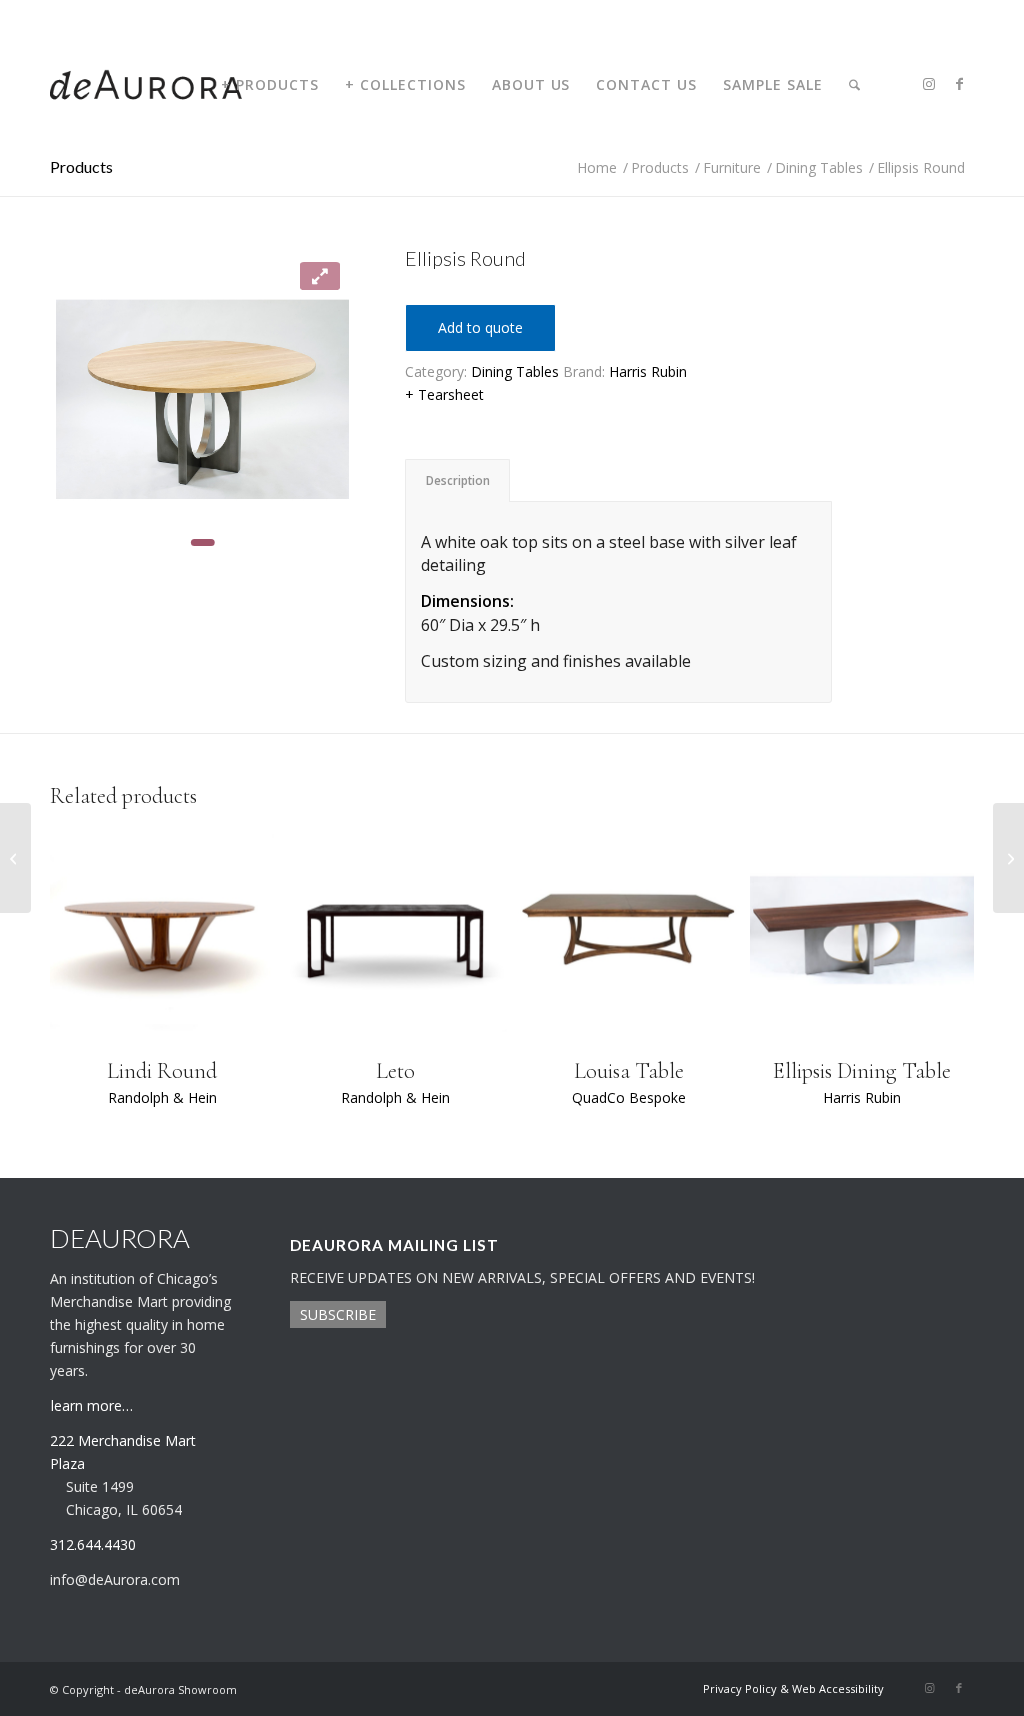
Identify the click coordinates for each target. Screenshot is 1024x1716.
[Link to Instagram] (929, 84)
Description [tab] (458, 480)
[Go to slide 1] (203, 542)
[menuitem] (270, 85)
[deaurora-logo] (146, 85)
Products (81, 166)
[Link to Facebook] (959, 84)
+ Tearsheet (444, 394)
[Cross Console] (15, 858)
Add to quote (480, 327)
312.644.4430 (83, 14)
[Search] (854, 85)
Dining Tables (515, 371)
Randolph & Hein (162, 1097)
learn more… (92, 1405)
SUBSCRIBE (338, 1314)
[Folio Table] (1008, 858)
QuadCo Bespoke (629, 1097)
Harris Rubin (648, 371)
